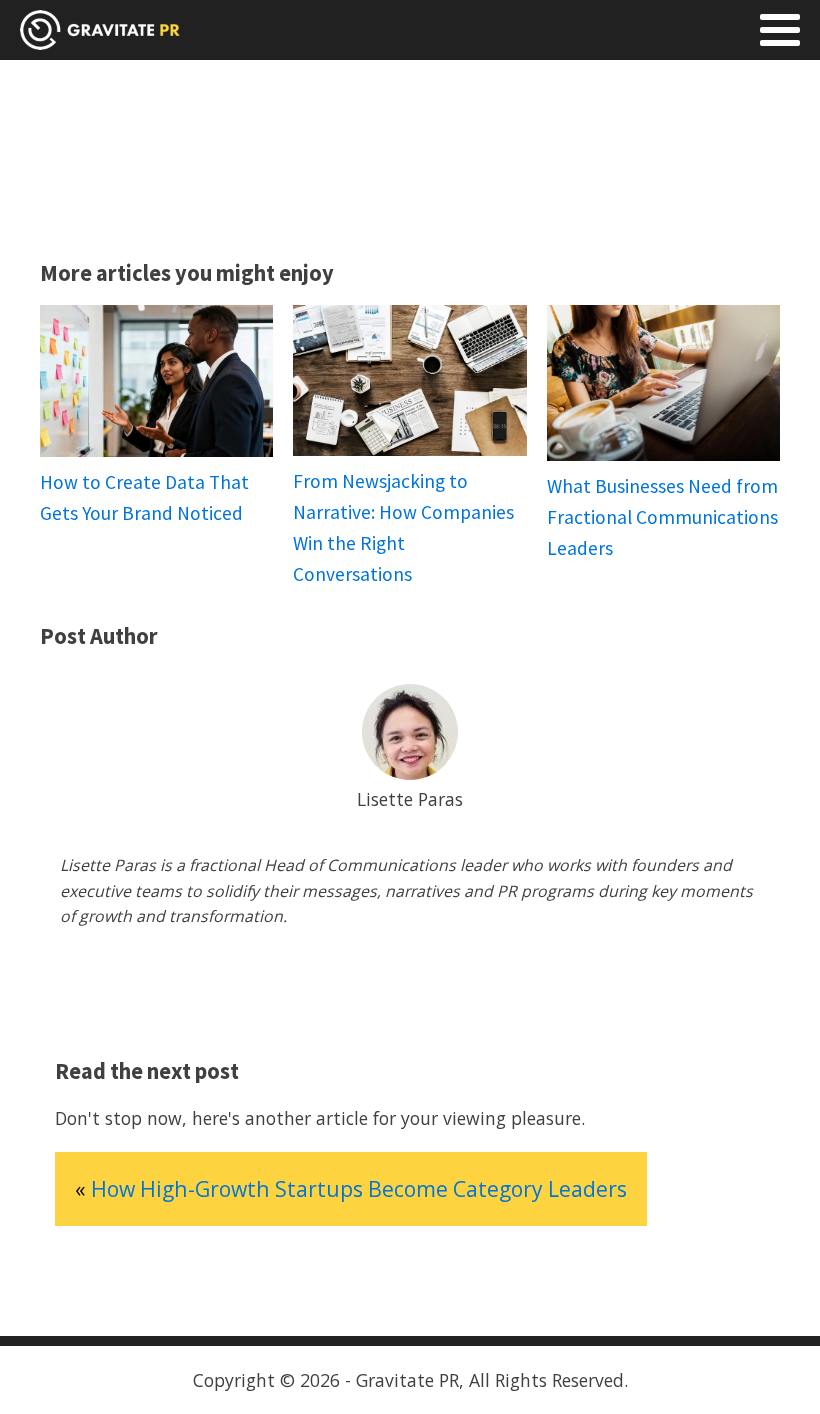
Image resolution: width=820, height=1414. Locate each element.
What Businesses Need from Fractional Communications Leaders (662, 517)
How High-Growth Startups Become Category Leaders (359, 1188)
